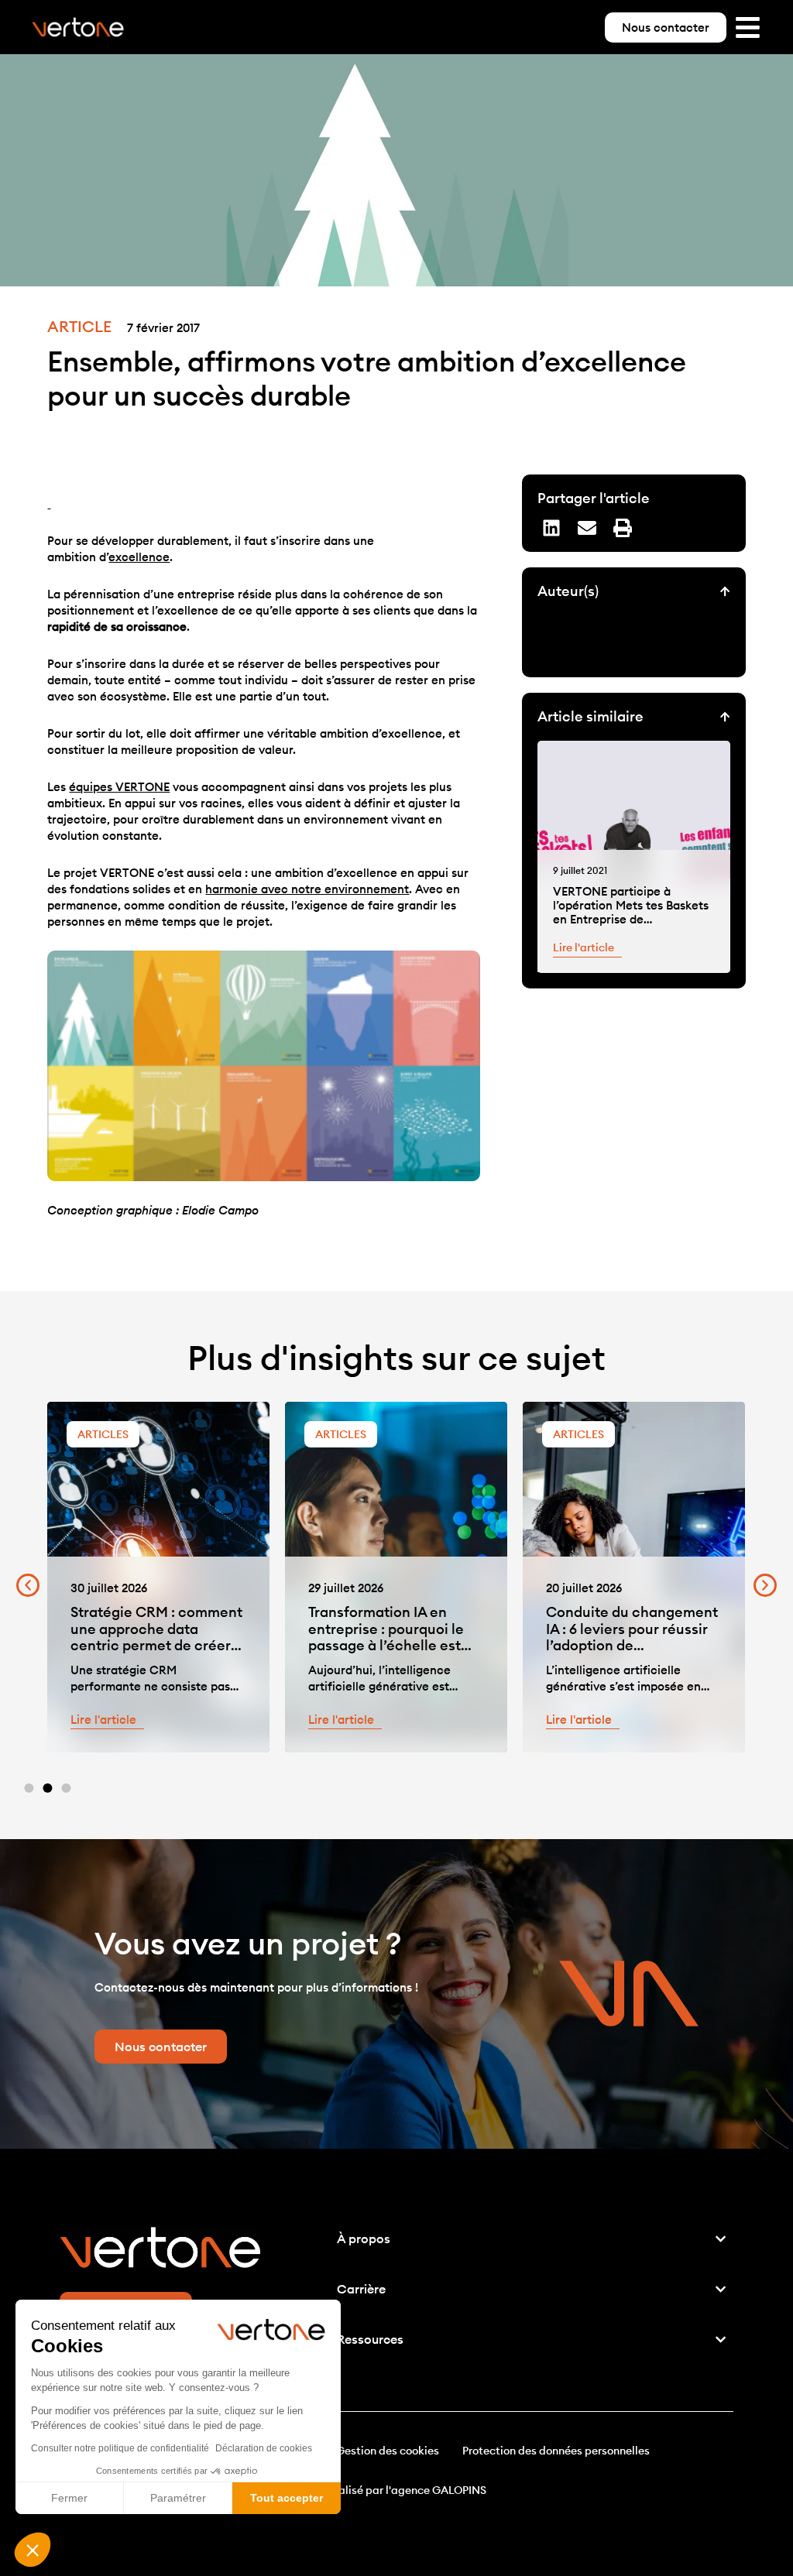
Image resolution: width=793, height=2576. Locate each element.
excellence (139, 557)
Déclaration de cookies (264, 2448)
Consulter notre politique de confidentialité (120, 2448)
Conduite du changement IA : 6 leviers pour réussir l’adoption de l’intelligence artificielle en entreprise (632, 1645)
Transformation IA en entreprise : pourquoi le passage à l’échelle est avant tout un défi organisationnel (386, 1645)
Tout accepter (287, 2498)
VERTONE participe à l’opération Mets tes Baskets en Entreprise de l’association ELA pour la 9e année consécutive (631, 919)
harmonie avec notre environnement (307, 889)
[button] (33, 2550)
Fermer (69, 2498)
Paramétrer (178, 2498)
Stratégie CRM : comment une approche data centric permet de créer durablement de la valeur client (156, 1645)
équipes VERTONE (119, 787)
